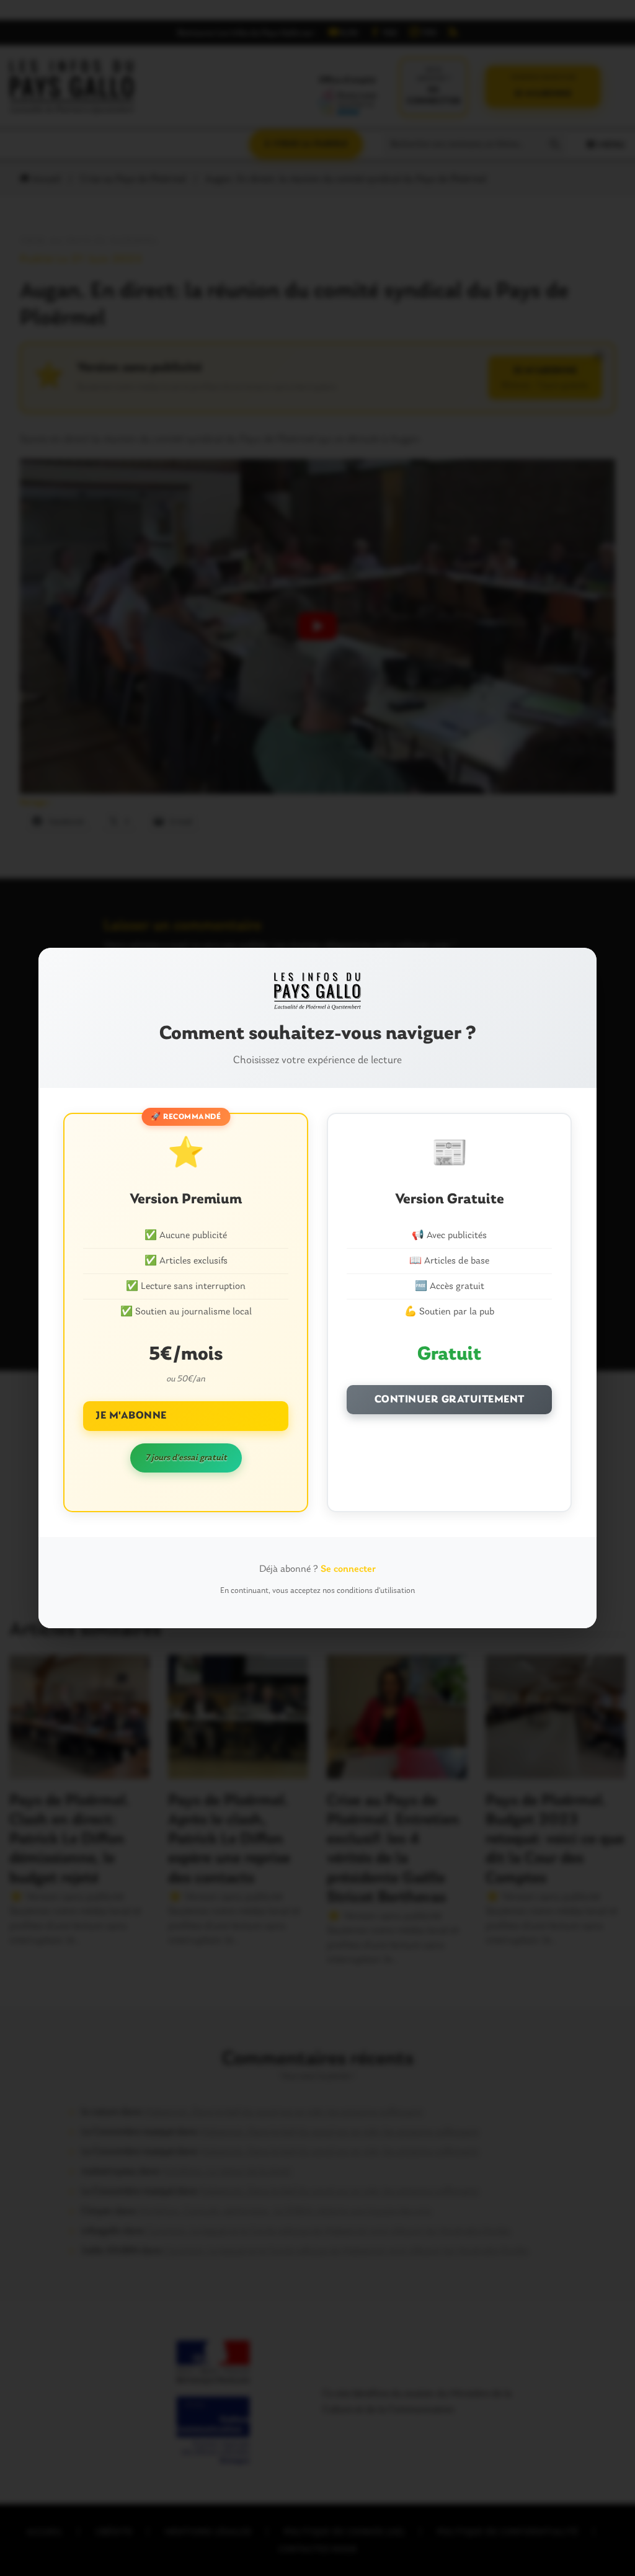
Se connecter (348, 1569)
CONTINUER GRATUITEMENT (450, 1400)
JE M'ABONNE (131, 1416)
